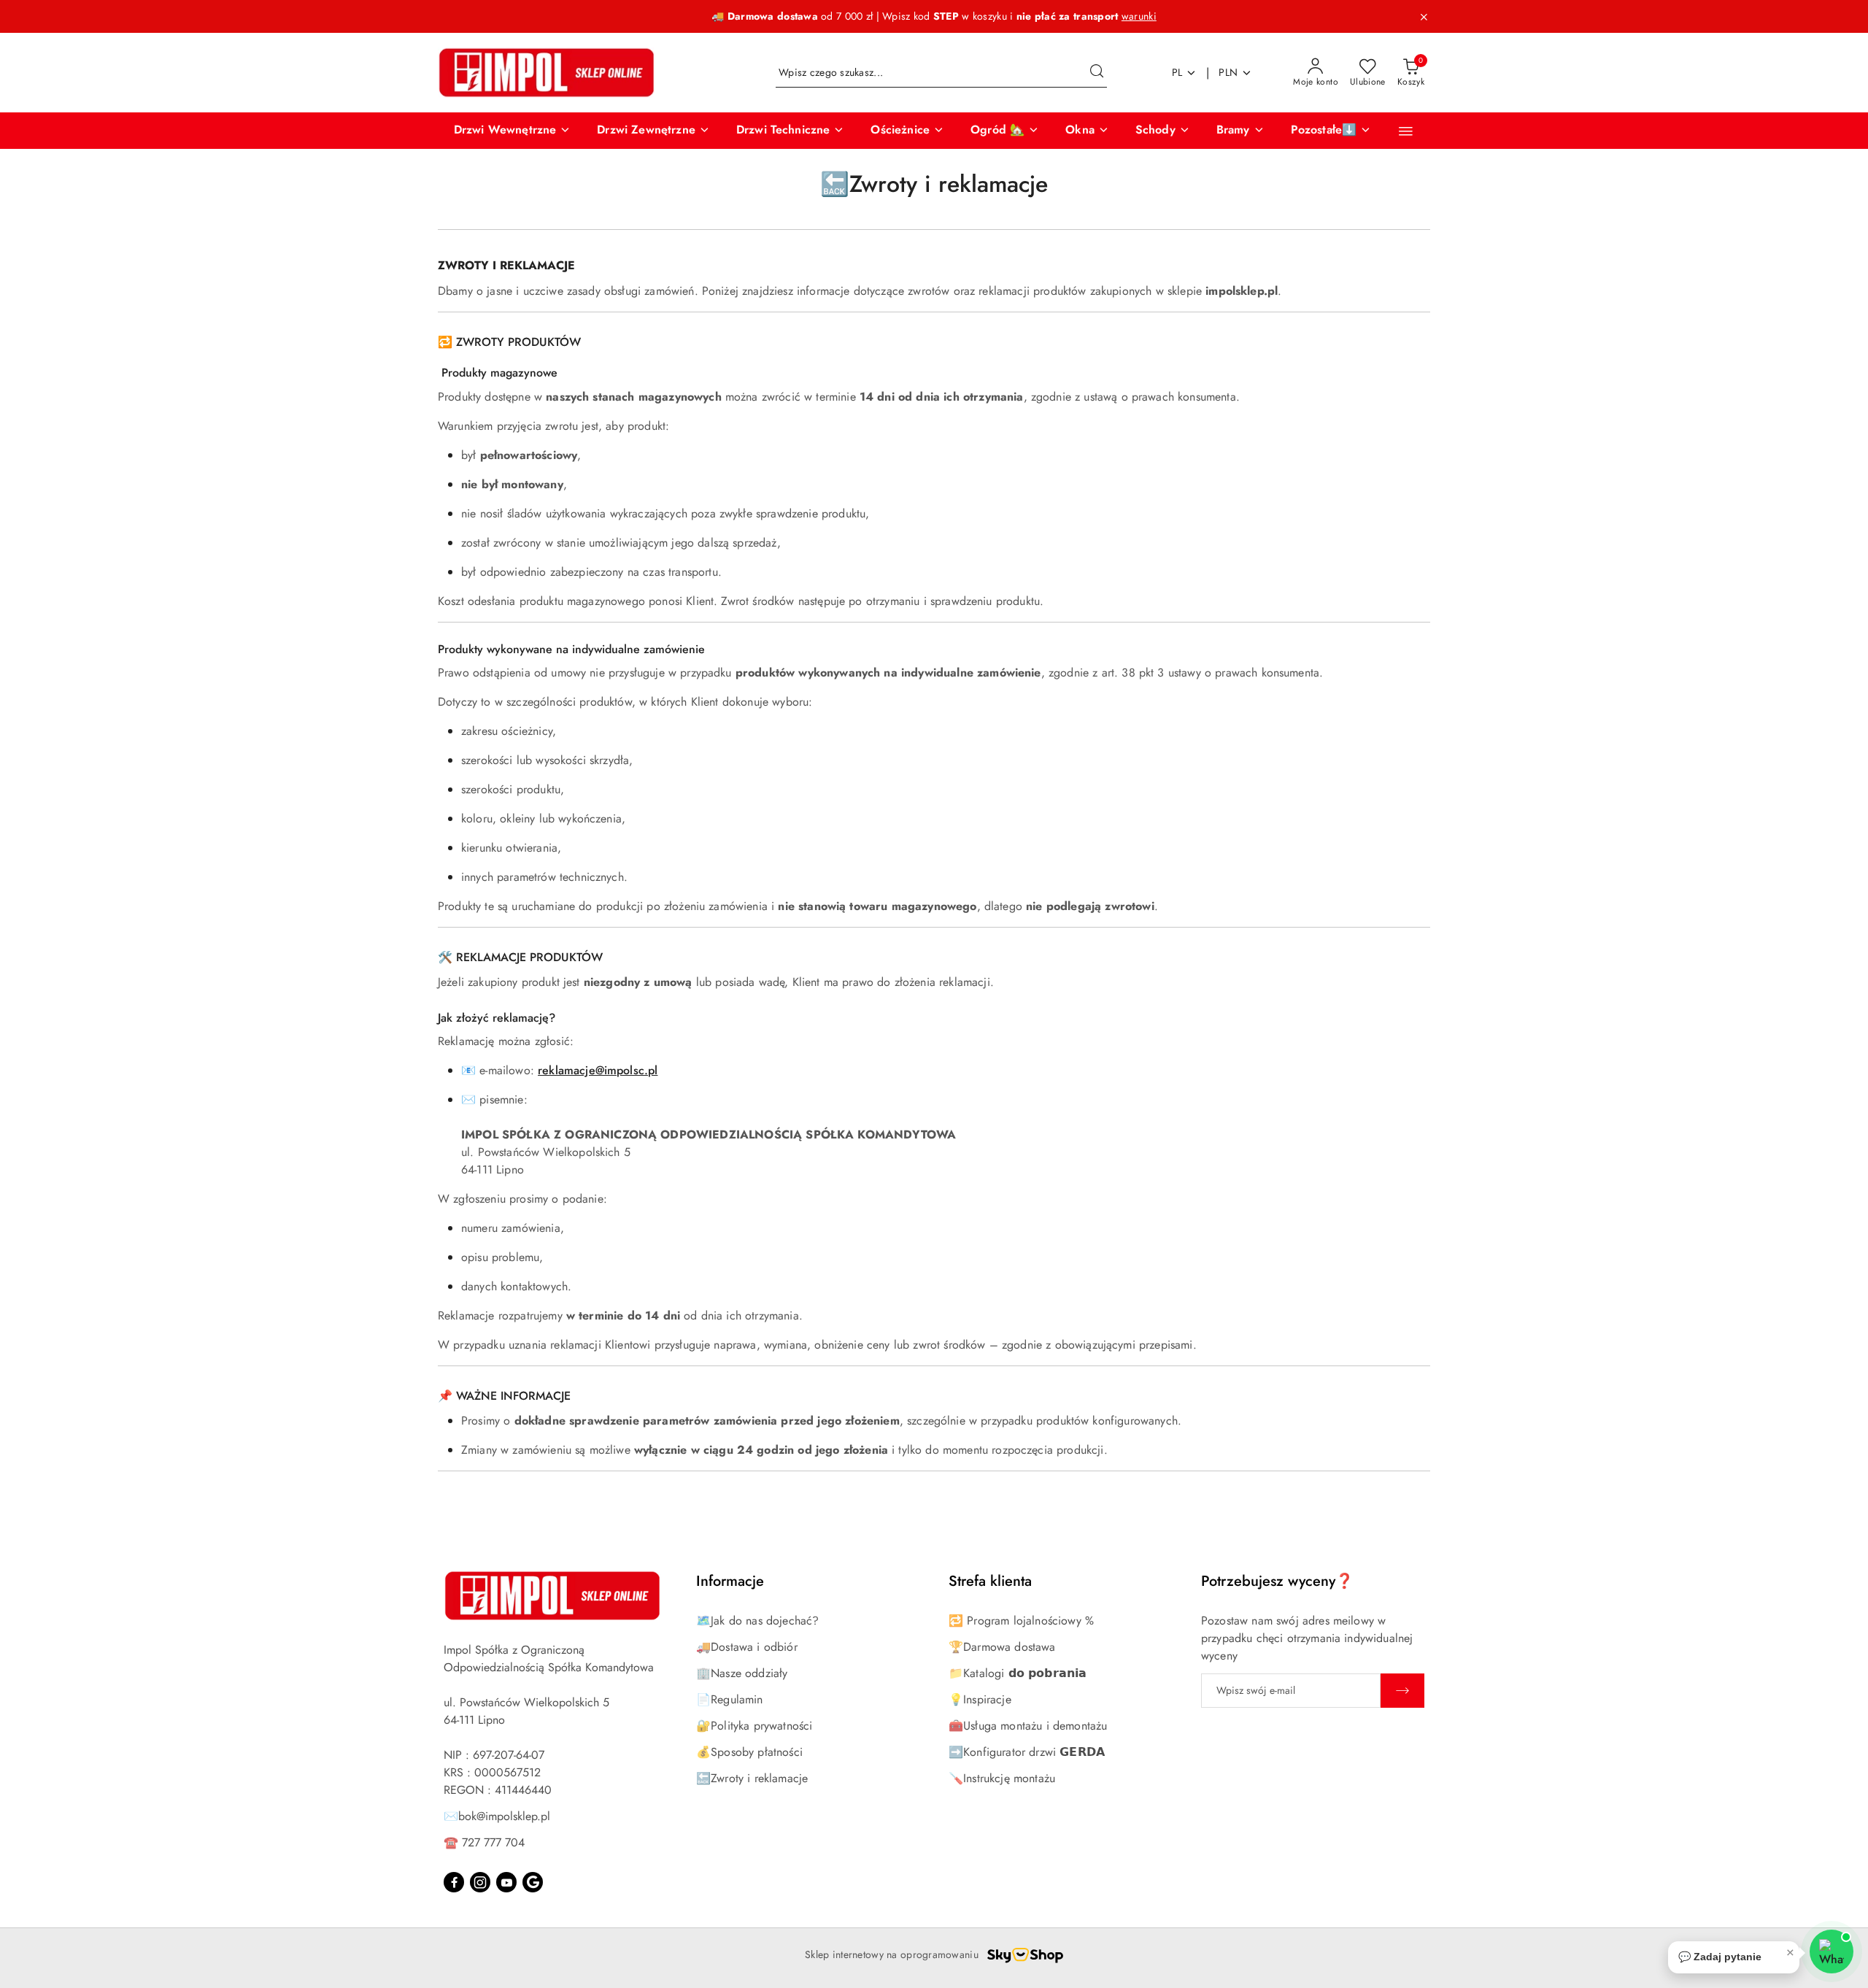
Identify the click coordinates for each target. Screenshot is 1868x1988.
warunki (1139, 16)
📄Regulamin (730, 1699)
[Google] (533, 1882)
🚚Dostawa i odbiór (747, 1647)
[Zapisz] (1402, 1691)
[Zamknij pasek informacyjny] (1424, 17)
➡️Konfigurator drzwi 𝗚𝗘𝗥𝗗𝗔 (1027, 1752)
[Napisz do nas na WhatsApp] (1832, 1952)
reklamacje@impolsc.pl (598, 1070)
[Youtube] (506, 1882)
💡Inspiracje (980, 1699)
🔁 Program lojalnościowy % (1021, 1621)
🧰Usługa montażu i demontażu (1028, 1726)
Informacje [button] (730, 1581)
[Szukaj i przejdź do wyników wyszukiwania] (1097, 73)
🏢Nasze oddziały (742, 1673)
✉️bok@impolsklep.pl (497, 1816)
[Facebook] (454, 1882)
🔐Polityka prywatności (754, 1726)
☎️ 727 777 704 (484, 1842)
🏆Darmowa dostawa (1002, 1647)
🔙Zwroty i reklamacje (752, 1778)
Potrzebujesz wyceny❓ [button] (1277, 1581)
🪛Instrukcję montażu (1002, 1778)
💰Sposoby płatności (749, 1752)
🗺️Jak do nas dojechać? (757, 1621)
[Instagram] (480, 1882)
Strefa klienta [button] (990, 1581)
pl (1177, 72)
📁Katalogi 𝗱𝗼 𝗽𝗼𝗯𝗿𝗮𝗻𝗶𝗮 (1018, 1673)
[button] (513, 131)
